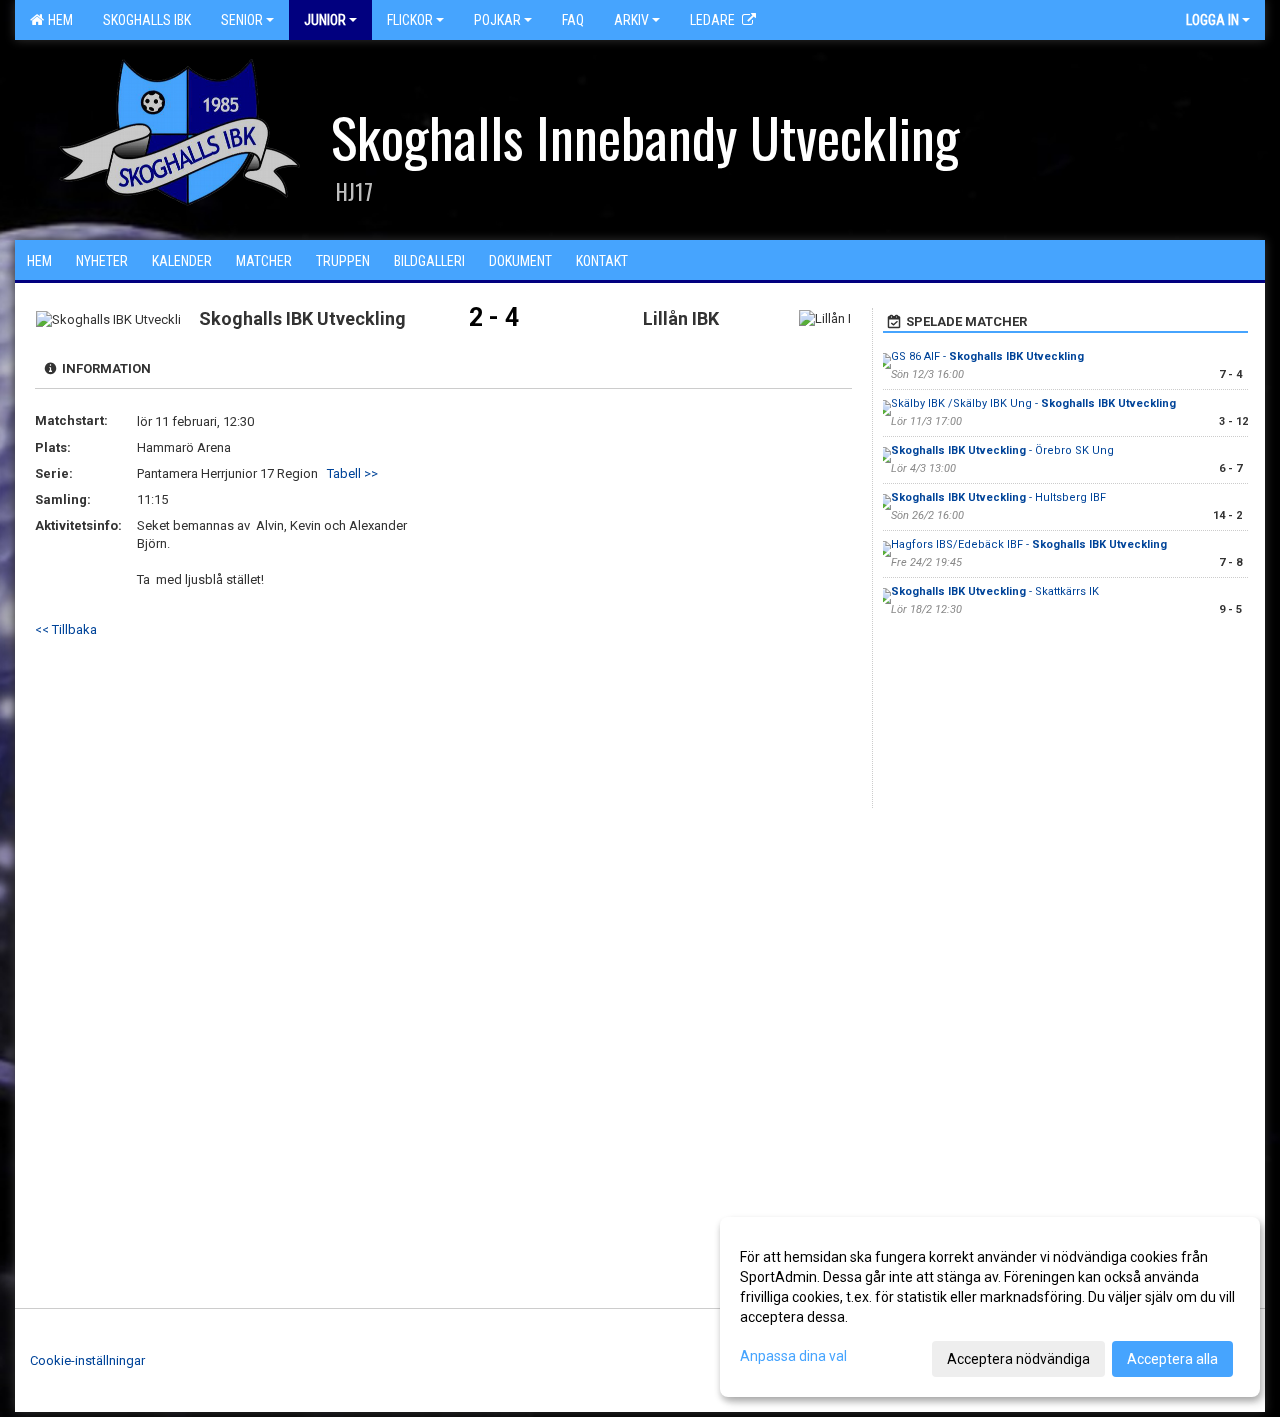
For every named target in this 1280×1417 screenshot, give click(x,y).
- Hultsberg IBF (998, 497)
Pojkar (497, 20)
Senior (242, 20)
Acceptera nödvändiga (1018, 1359)
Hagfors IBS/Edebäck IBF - (1029, 544)
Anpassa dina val (793, 1356)
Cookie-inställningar (87, 1360)
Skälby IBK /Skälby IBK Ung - (1033, 403)
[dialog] (990, 1307)
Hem (57, 20)
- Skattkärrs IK (995, 591)
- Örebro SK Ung (1002, 450)
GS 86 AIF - (987, 356)
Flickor (410, 20)
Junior (325, 20)
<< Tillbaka (66, 629)
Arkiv (631, 20)
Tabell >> (352, 473)
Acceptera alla (1172, 1359)
